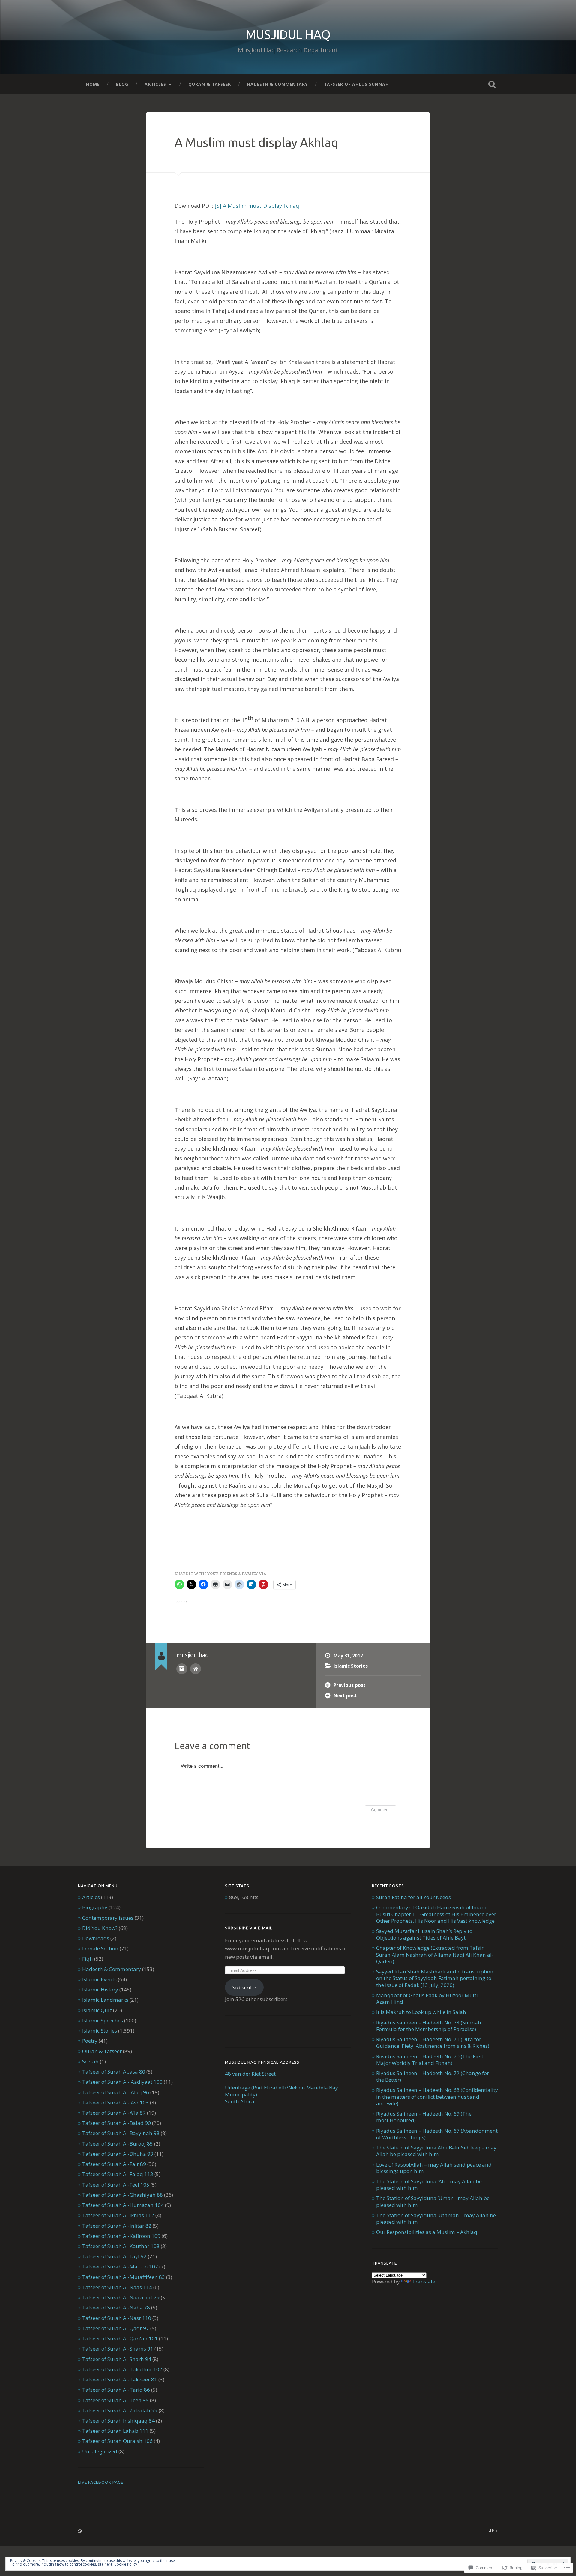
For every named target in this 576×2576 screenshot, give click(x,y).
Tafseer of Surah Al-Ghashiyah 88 (123, 2195)
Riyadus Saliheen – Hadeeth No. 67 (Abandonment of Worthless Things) (437, 2134)
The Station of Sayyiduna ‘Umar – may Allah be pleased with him (433, 2201)
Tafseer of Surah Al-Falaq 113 (118, 2174)
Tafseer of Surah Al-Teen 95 (115, 2400)
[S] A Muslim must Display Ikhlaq (257, 206)
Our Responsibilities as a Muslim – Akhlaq (427, 2232)
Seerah (90, 2061)
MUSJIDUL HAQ (288, 34)
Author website (196, 1669)
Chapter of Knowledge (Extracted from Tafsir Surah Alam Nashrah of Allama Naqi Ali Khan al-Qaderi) (435, 1954)
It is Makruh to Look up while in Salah (421, 2012)
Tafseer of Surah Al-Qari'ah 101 (120, 2338)
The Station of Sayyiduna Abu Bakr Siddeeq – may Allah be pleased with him (436, 2151)
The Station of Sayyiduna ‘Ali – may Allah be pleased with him (429, 2185)
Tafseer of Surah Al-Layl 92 (114, 2256)
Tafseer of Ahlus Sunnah (356, 84)
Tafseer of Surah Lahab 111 (115, 2431)
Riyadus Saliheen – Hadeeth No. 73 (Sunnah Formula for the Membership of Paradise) (429, 2026)
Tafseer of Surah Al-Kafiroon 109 (121, 2236)
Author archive (182, 1669)
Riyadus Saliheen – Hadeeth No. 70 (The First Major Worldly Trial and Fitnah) (430, 2060)
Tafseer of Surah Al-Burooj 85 (118, 2144)
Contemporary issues (108, 1918)
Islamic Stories (351, 1666)
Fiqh (88, 1959)
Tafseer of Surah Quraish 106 (117, 2441)
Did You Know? (100, 1928)
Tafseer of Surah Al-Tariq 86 (116, 2390)
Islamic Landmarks (105, 2000)
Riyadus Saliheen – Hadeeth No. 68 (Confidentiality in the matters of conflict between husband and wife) (437, 2097)
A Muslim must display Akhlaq (256, 142)
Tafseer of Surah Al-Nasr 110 (117, 2318)
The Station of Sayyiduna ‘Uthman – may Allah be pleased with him (436, 2219)
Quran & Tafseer (210, 84)
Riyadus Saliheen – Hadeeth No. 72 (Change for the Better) (433, 2076)
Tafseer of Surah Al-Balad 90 (117, 2123)
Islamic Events (99, 1979)
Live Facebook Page (101, 2482)
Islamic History (100, 1989)
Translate (424, 2281)
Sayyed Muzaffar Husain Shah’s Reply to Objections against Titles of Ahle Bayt (424, 1934)
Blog (122, 84)
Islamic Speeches (103, 2020)
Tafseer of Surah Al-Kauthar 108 (121, 2246)
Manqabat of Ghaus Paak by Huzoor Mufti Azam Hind (427, 1998)
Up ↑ (493, 2530)
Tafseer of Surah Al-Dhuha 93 (118, 2154)
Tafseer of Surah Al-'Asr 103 (115, 2102)
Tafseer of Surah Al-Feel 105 (116, 2185)
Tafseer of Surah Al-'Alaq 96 (116, 2092)
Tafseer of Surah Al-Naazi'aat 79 (121, 2297)
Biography (95, 1907)
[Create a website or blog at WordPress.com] (80, 2532)
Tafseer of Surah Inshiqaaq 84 (118, 2421)
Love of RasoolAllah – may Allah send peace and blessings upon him (434, 2168)
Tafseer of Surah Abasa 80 (114, 2072)
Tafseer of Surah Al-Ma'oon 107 (120, 2266)
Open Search (492, 84)
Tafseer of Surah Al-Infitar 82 (117, 2226)
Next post (345, 1696)
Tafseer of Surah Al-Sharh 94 (117, 2359)
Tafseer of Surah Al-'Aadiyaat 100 (122, 2082)
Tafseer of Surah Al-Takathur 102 (122, 2369)
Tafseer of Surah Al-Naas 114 (117, 2287)
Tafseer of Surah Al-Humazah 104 (123, 2205)
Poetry (90, 2041)
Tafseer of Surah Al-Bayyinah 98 (121, 2133)
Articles (155, 84)
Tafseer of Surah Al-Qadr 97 (116, 2328)
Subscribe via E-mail (249, 1928)
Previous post (350, 1685)
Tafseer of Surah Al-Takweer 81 (120, 2379)
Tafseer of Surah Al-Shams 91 (118, 2349)
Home (93, 84)
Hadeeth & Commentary (277, 84)
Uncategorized (100, 2451)
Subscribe (244, 1987)
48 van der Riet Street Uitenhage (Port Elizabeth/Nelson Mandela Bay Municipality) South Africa (282, 2088)
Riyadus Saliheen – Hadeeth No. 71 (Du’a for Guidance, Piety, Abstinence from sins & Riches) (433, 2043)
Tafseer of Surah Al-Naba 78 (116, 2308)
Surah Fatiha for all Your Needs (414, 1897)
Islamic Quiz (97, 2010)
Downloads (96, 1938)
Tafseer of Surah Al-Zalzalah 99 (120, 2410)
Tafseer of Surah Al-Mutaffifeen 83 (124, 2277)
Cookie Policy (126, 2564)
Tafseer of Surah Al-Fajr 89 (114, 2164)
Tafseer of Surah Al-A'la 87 (114, 2113)
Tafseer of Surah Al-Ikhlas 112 (118, 2215)
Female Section (100, 1948)
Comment (381, 1810)
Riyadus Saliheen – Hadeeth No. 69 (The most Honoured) (424, 2117)
